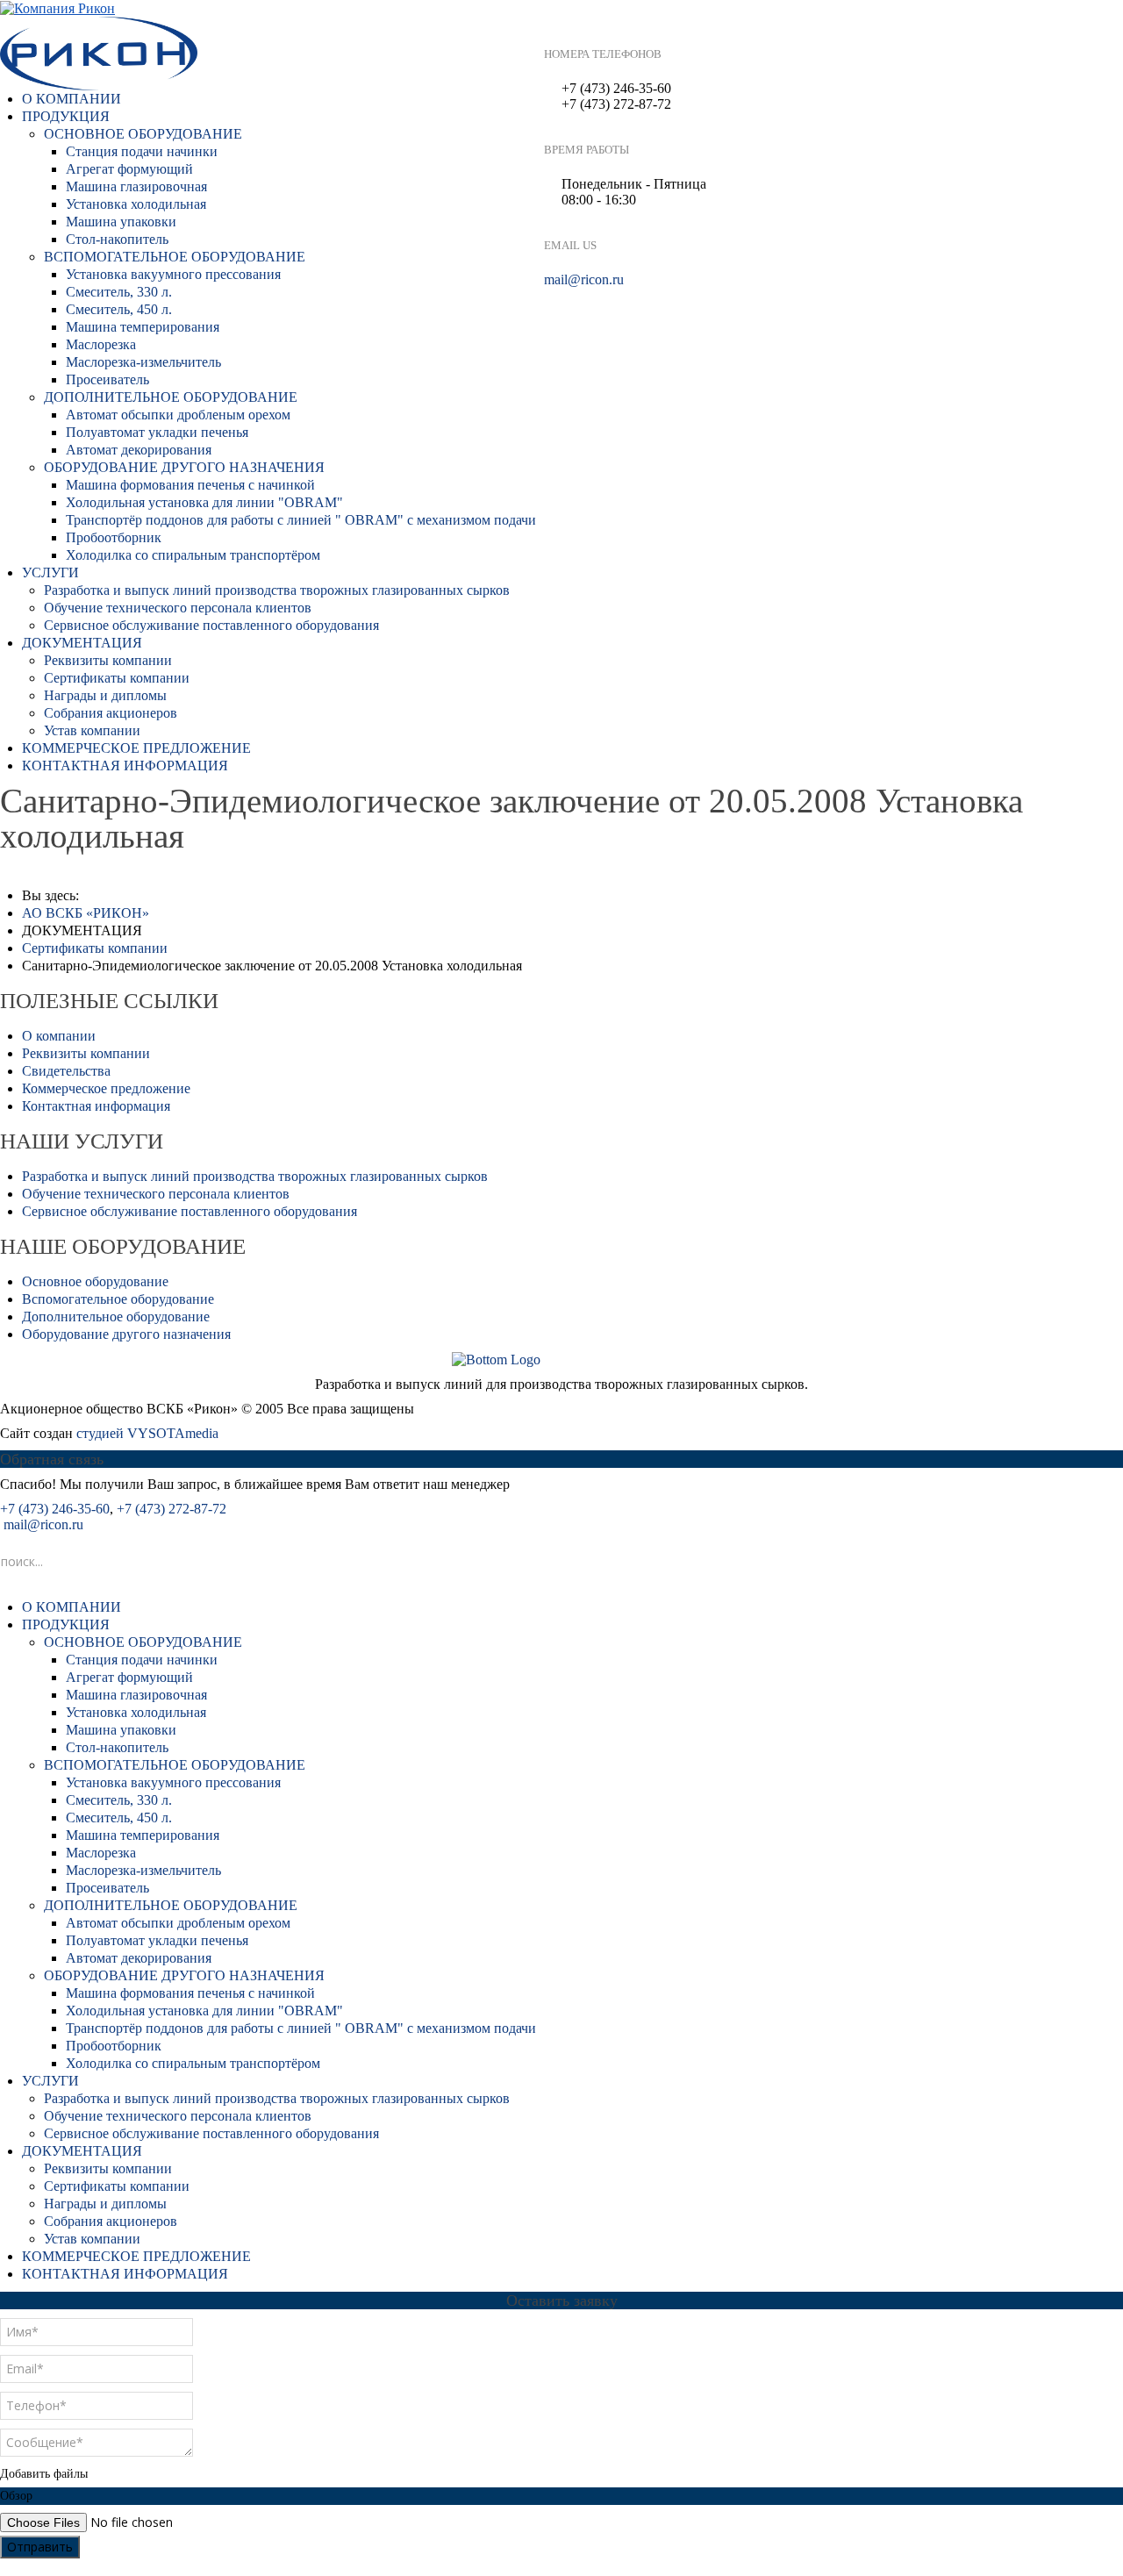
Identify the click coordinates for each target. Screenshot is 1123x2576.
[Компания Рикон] (57, 7)
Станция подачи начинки (142, 151)
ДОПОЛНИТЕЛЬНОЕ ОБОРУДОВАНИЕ (171, 397)
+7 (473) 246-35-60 (55, 1509)
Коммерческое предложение (106, 1088)
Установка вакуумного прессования (173, 274)
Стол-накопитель (117, 239)
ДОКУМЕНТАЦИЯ (82, 643)
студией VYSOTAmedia (147, 1433)
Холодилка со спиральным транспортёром (193, 555)
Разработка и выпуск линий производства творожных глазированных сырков (277, 590)
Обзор (16, 2496)
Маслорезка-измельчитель (143, 362)
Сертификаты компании (117, 678)
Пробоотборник (114, 537)
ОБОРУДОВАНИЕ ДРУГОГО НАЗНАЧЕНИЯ (184, 467)
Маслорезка (101, 344)
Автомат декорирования (139, 450)
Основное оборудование (95, 1281)
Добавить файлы (44, 2474)
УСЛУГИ (50, 572)
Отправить (40, 2547)
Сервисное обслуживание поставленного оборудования (211, 625)
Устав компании (92, 730)
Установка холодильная (136, 204)
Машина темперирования (143, 327)
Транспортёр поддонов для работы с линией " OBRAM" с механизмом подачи (301, 520)
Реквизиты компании (108, 660)
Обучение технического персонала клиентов (178, 608)
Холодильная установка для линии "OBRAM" (204, 502)
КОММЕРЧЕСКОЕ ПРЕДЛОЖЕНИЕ (136, 748)
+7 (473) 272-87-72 (172, 1509)
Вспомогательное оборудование (118, 1299)
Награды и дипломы (105, 695)
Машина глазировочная (136, 186)
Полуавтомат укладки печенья (157, 432)
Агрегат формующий (129, 169)
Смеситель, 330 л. (119, 292)
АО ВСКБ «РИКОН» (86, 913)
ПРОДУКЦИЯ (66, 116)
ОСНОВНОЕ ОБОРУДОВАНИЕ (143, 134)
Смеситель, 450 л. (119, 309)
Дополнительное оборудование (116, 1317)
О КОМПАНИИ (72, 99)
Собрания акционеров (111, 713)
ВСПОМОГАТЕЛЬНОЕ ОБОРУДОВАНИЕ (175, 257)
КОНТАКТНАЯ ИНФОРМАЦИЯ (125, 766)
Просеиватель (107, 379)
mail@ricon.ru (584, 279)
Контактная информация (96, 1106)
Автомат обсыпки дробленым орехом (178, 415)
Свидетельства (66, 1071)
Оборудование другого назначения (126, 1334)
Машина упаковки (121, 222)
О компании (59, 1036)
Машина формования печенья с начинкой (190, 485)
